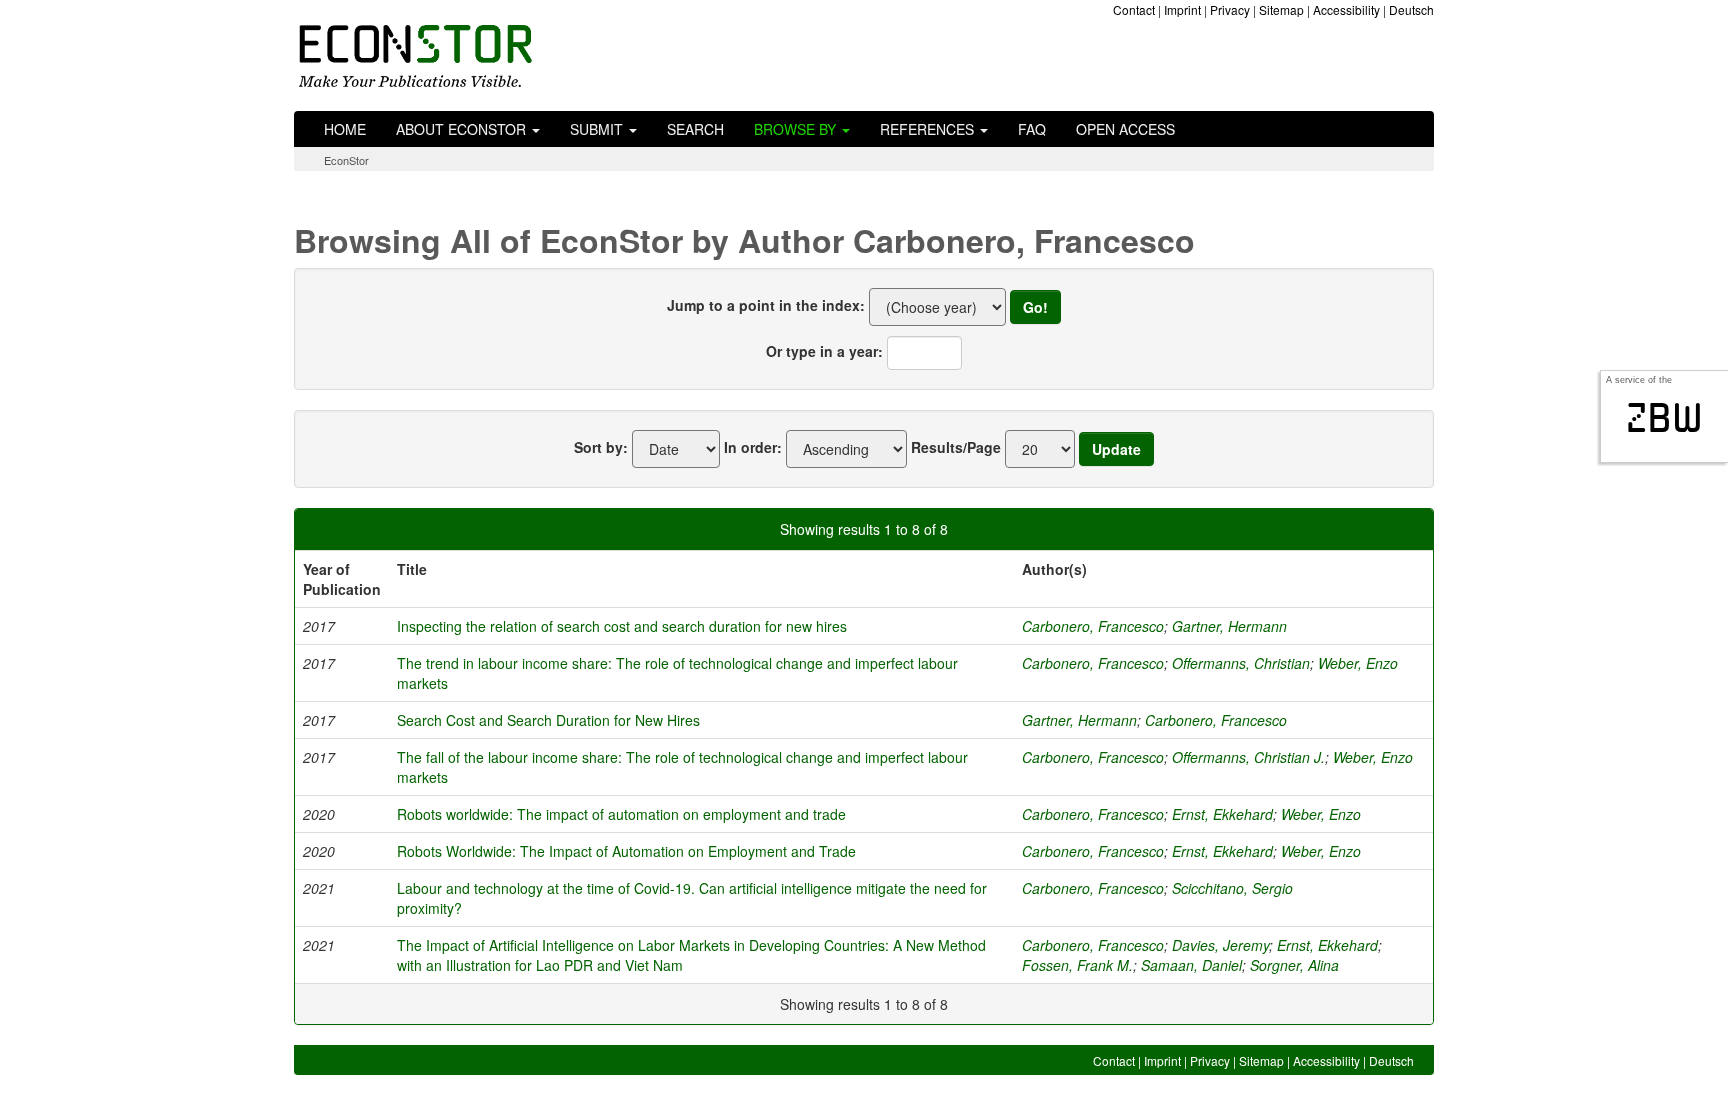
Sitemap (1281, 9)
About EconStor (463, 129)
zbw (1664, 418)
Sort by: (601, 447)
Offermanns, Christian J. (1248, 757)
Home (345, 129)
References (929, 129)
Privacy (1230, 9)
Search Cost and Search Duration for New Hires (548, 720)
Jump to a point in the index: (766, 305)
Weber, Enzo (1358, 663)
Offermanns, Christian (1241, 663)
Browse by (797, 129)
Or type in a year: (824, 351)
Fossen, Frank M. (1077, 965)
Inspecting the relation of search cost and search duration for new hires (622, 626)
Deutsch (1411, 9)
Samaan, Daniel (1191, 965)
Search (695, 129)
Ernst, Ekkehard (1222, 814)
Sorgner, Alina (1294, 965)
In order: (753, 447)
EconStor (346, 160)
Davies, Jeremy (1220, 945)
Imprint (1182, 9)
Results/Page (956, 447)
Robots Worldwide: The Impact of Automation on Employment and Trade (626, 851)
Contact (1134, 9)
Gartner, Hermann (1229, 626)
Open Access (1125, 129)
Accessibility (1346, 9)
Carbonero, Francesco (1093, 626)
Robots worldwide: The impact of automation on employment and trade (621, 814)
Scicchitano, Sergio (1232, 888)
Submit (598, 129)
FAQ (1032, 129)
